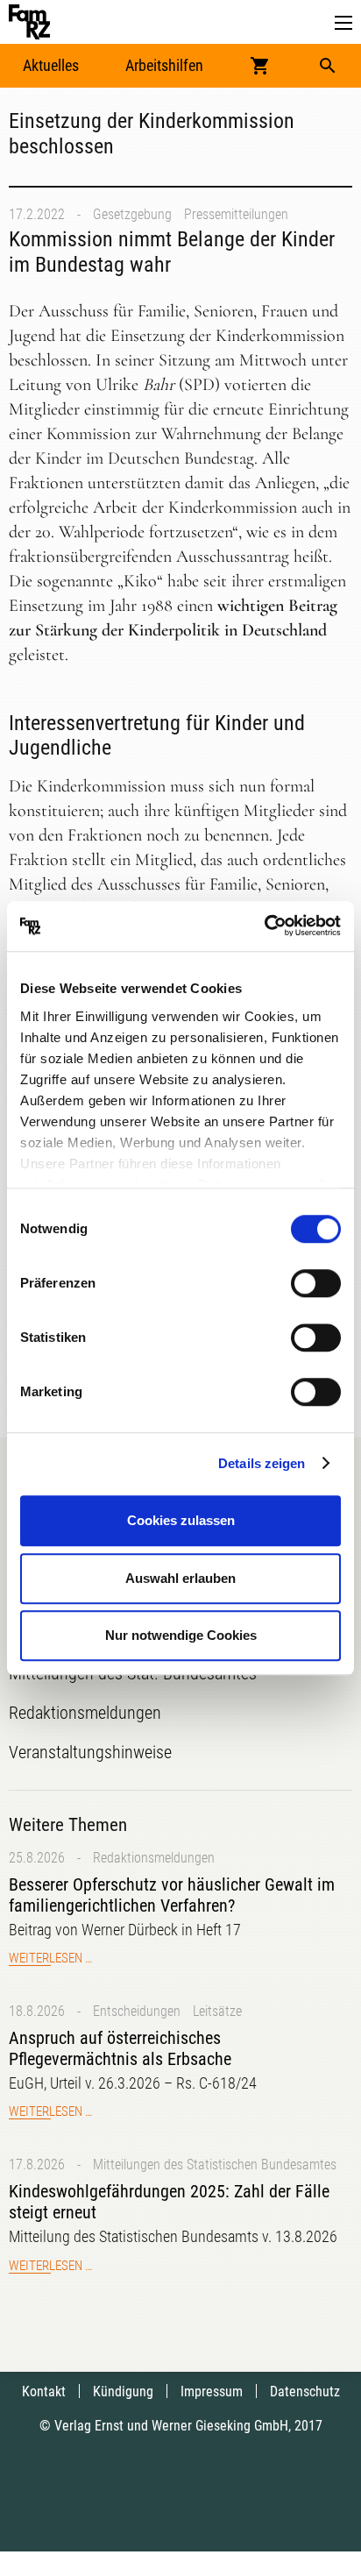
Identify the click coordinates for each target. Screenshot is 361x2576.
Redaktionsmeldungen (154, 1858)
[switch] (316, 1283)
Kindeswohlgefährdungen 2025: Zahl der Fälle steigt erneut (169, 2202)
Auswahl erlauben (180, 1578)
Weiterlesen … (50, 1958)
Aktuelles (51, 65)
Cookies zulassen (181, 1520)
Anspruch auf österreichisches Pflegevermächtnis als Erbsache (120, 2048)
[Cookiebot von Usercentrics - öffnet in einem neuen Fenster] (264, 926)
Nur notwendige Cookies (181, 1635)
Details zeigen (262, 1463)
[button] (343, 23)
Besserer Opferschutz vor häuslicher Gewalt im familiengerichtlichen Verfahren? (172, 1895)
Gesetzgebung (132, 214)
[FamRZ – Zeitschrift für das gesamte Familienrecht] (29, 22)
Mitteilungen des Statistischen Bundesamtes (215, 2164)
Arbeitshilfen (164, 65)
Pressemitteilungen (236, 214)
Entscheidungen (137, 2011)
